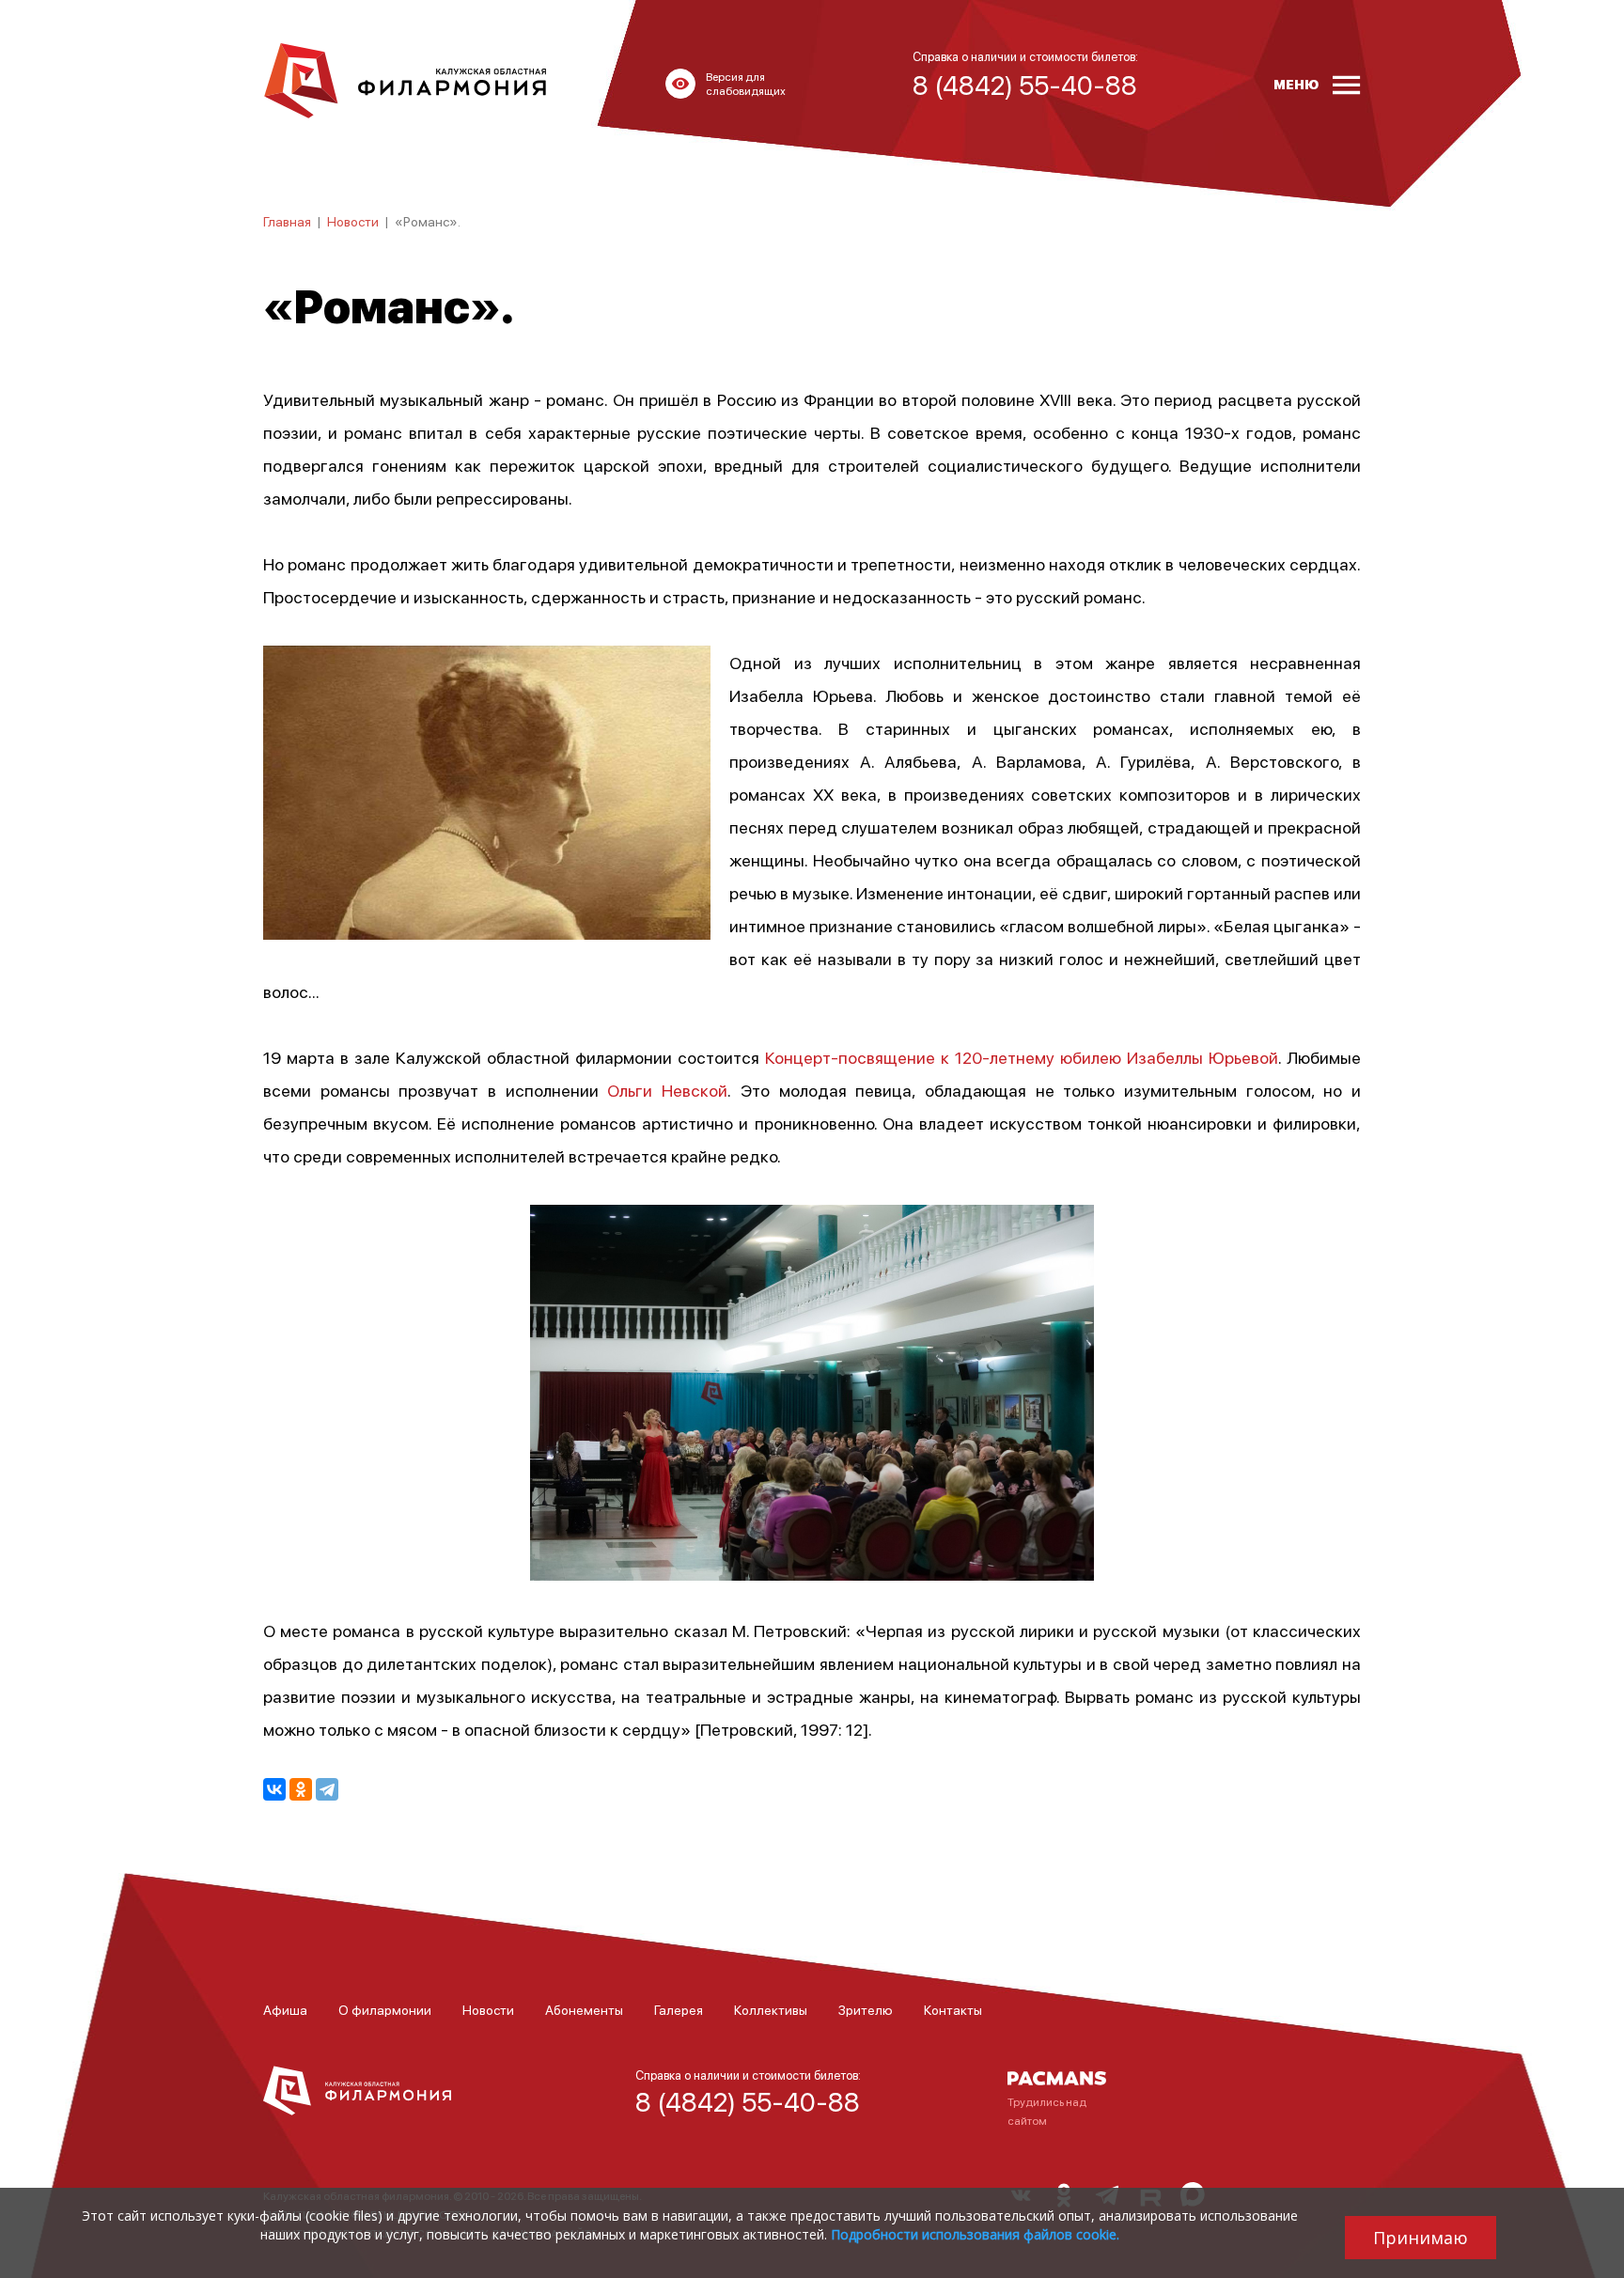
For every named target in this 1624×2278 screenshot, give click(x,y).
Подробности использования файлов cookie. (975, 2234)
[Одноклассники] (301, 1789)
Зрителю (866, 2009)
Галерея (679, 2009)
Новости (353, 221)
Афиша (285, 2009)
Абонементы (584, 2009)
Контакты (953, 2009)
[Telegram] (327, 1789)
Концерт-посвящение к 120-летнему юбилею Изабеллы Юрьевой (1022, 1057)
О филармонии (385, 2009)
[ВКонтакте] (274, 1789)
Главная (287, 221)
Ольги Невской (667, 1090)
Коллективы (771, 2009)
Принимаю (1421, 2238)
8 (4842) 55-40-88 (748, 2101)
